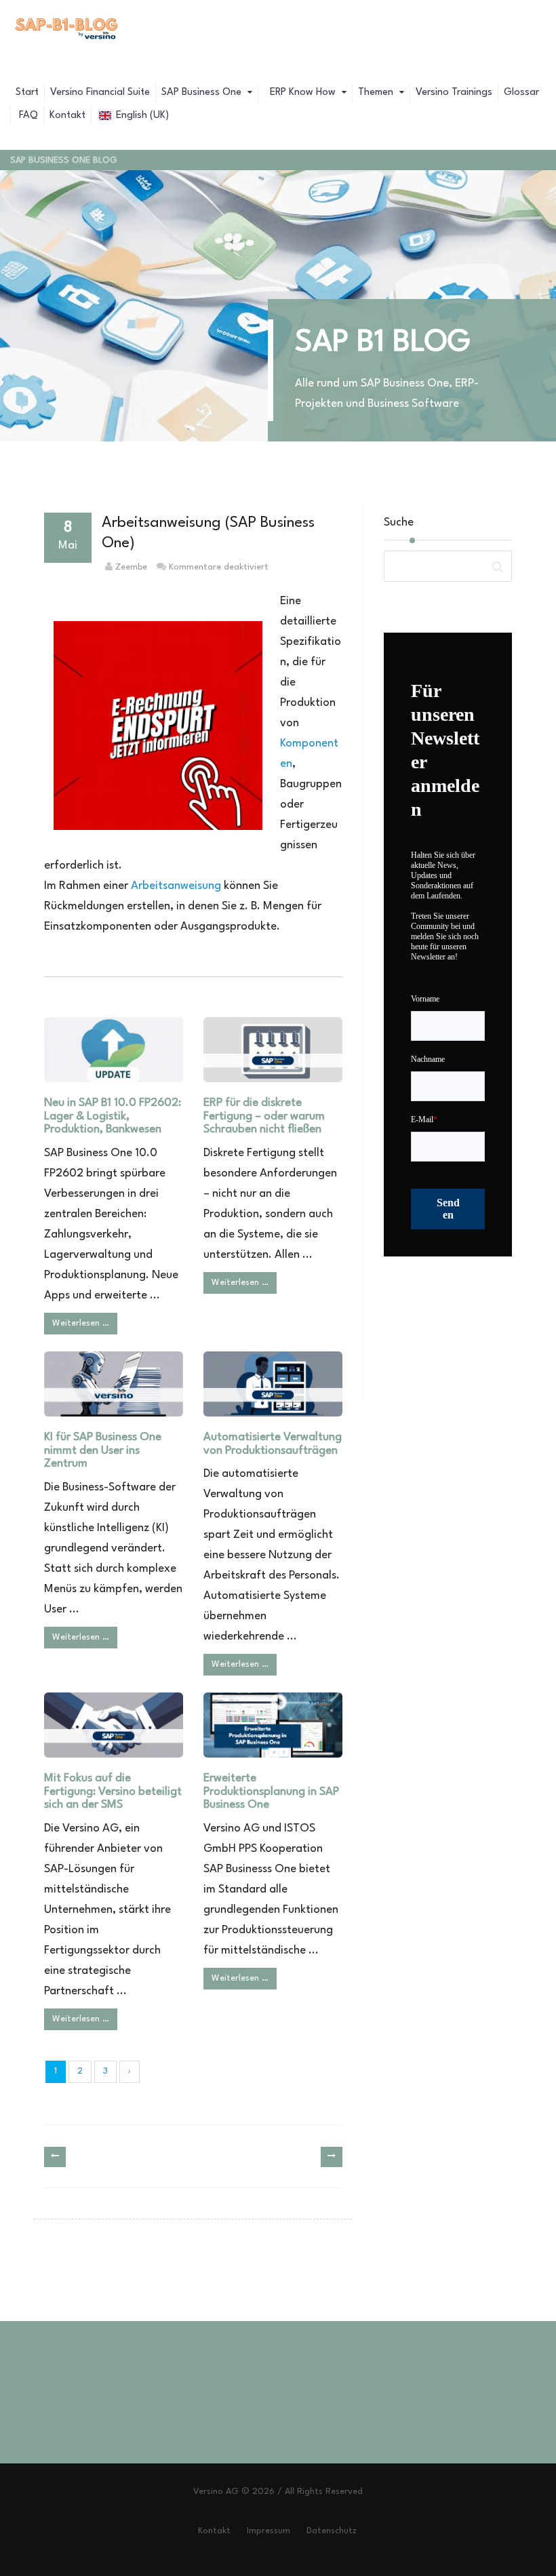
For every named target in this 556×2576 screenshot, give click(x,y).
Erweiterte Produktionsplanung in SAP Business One (271, 1792)
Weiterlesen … (81, 1323)
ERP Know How (303, 93)
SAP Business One (203, 93)
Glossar (521, 93)
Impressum (269, 2531)
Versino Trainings (454, 93)
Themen (377, 93)
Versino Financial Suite (100, 93)
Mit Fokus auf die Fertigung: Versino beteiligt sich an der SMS (113, 1792)
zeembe (131, 567)
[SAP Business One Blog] (67, 31)
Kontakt (67, 116)
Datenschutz (332, 2531)
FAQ (27, 116)
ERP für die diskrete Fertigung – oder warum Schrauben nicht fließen (264, 1116)
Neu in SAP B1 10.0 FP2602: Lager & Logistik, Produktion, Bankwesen (113, 1116)
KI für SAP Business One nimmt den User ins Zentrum (103, 1451)
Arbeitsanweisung (176, 886)
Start (27, 93)
